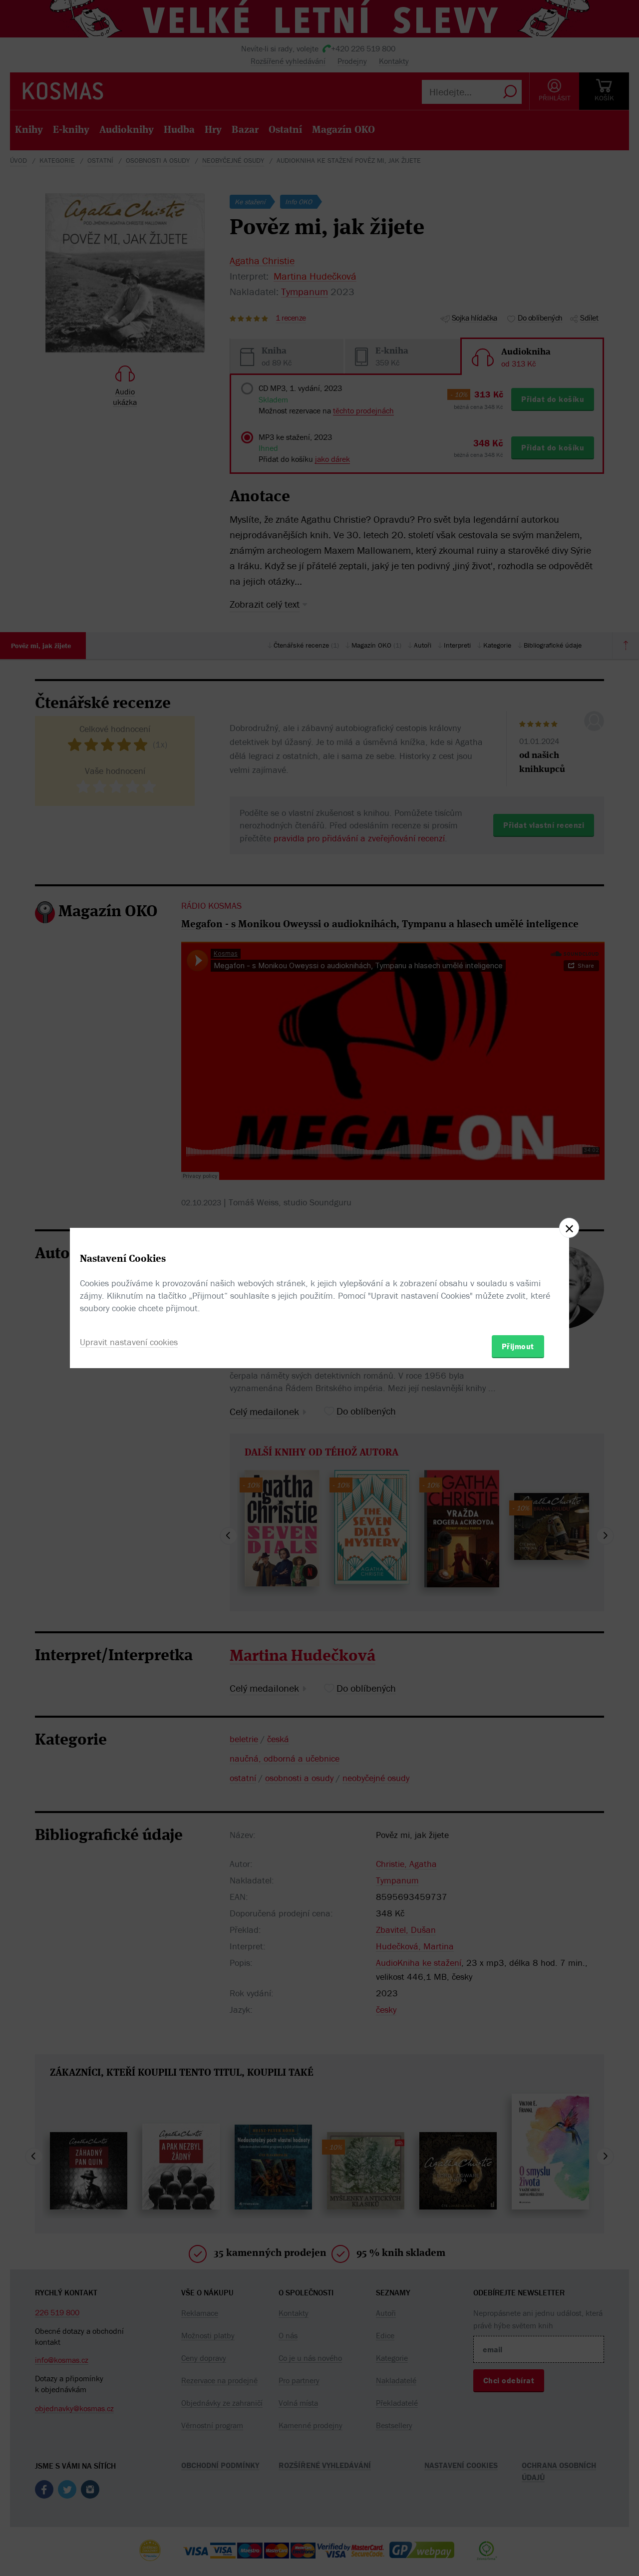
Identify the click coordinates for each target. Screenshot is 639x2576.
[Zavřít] (569, 1228)
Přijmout (518, 1346)
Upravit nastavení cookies (129, 1342)
